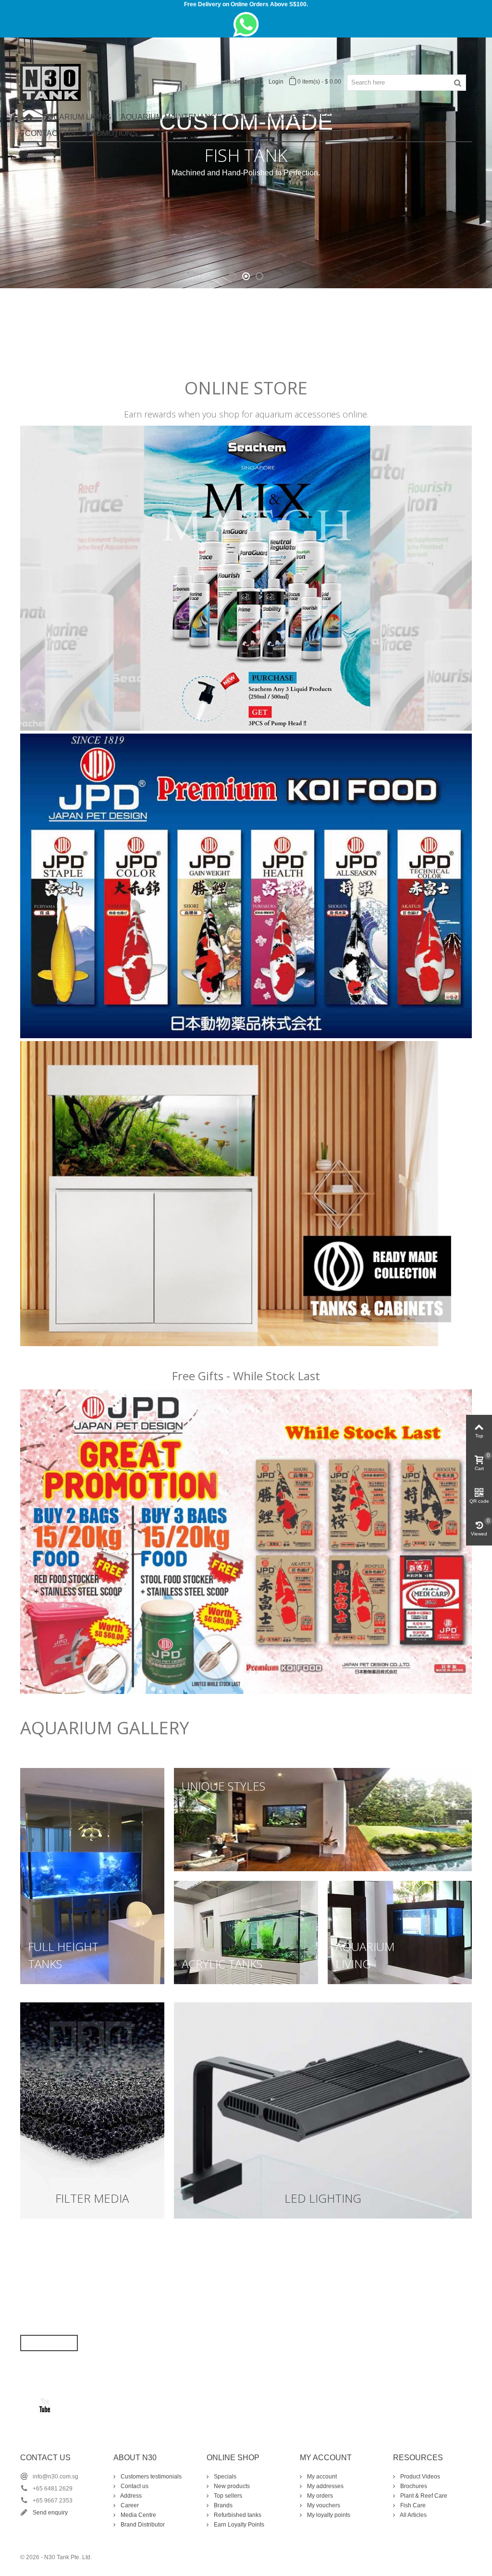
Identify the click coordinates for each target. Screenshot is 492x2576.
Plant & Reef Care (423, 2496)
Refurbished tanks (237, 2515)
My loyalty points (328, 2515)
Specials (224, 2477)
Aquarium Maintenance (171, 117)
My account (321, 2477)
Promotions (111, 133)
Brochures (413, 2486)
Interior (359, 117)
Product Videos (419, 2477)
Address (130, 2496)
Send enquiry (50, 2513)
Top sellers (227, 2496)
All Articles (413, 2515)
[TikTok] (61, 2405)
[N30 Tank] (50, 82)
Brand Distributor (142, 2525)
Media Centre (138, 2515)
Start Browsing (49, 2343)
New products (231, 2486)
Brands (222, 2505)
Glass (400, 117)
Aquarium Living (77, 117)
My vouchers (323, 2505)
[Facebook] (28, 2405)
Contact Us (50, 133)
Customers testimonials (150, 2477)
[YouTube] (45, 2405)
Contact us (134, 2486)
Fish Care (412, 2505)
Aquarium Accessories (281, 117)
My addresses (325, 2486)
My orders (319, 2496)
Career (129, 2505)
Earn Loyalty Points (238, 2525)
